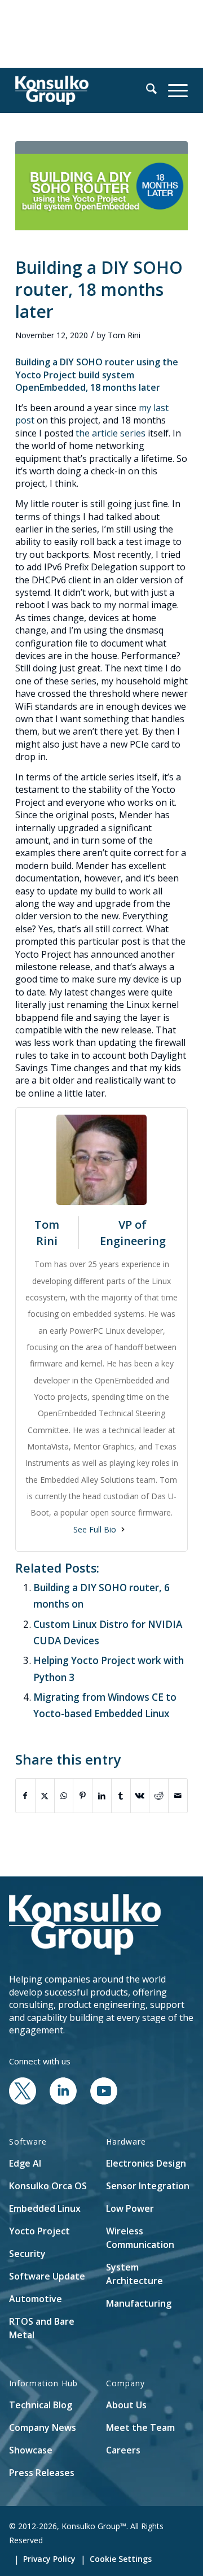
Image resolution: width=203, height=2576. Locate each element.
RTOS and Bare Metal (42, 2328)
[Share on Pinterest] (83, 1796)
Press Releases (42, 2473)
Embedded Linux (45, 2208)
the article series (111, 433)
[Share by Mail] (178, 1796)
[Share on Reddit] (159, 1796)
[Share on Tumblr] (121, 1796)
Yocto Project (39, 2231)
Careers (123, 2450)
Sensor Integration (148, 2186)
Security (27, 2254)
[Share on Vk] (140, 1796)
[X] (23, 2101)
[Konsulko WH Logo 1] (84, 90)
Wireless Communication (140, 2238)
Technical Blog (41, 2405)
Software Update (47, 2276)
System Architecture (134, 2274)
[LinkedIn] (63, 2101)
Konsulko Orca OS (48, 2186)
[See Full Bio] (123, 1529)
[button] (146, 90)
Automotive (36, 2299)
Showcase (31, 2450)
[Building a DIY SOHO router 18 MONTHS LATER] (101, 192)
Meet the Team (140, 2427)
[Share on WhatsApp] (64, 1796)
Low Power (130, 2208)
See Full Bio (95, 1529)
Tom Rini (124, 335)
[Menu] (172, 90)
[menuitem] (146, 90)
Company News (43, 2427)
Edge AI (25, 2163)
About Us (126, 2405)
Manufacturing (139, 2303)
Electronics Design (146, 2163)
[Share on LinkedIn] (102, 1796)
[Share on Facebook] (25, 1796)
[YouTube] (104, 2101)
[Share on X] (45, 1796)
